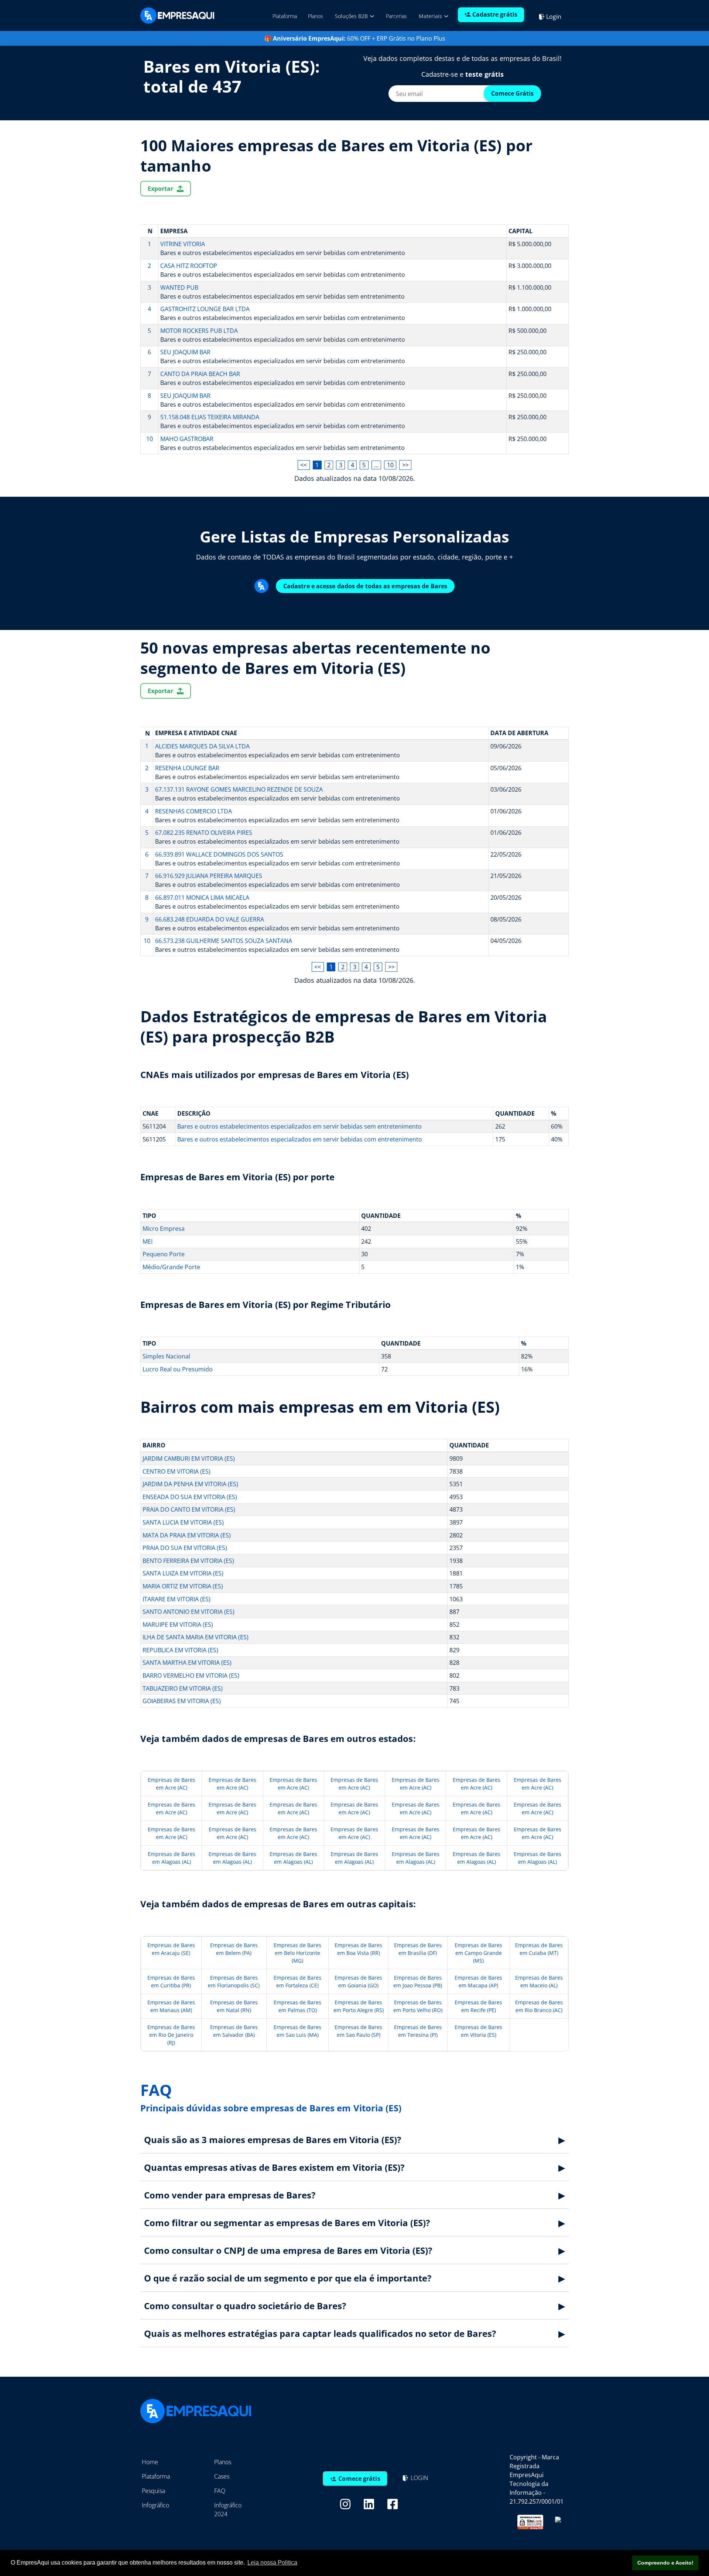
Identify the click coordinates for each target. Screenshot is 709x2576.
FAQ (220, 2491)
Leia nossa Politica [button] (272, 2563)
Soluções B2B (352, 16)
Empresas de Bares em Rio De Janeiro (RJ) (171, 2035)
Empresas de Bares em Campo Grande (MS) (478, 1953)
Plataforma (285, 16)
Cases (222, 2476)
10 (390, 465)
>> (405, 465)
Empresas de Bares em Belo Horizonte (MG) (297, 1953)
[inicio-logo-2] (177, 15)
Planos (316, 16)
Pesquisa (153, 2491)
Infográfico (155, 2505)
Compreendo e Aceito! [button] (665, 2563)
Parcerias (396, 16)
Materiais (431, 16)
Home (150, 2462)
